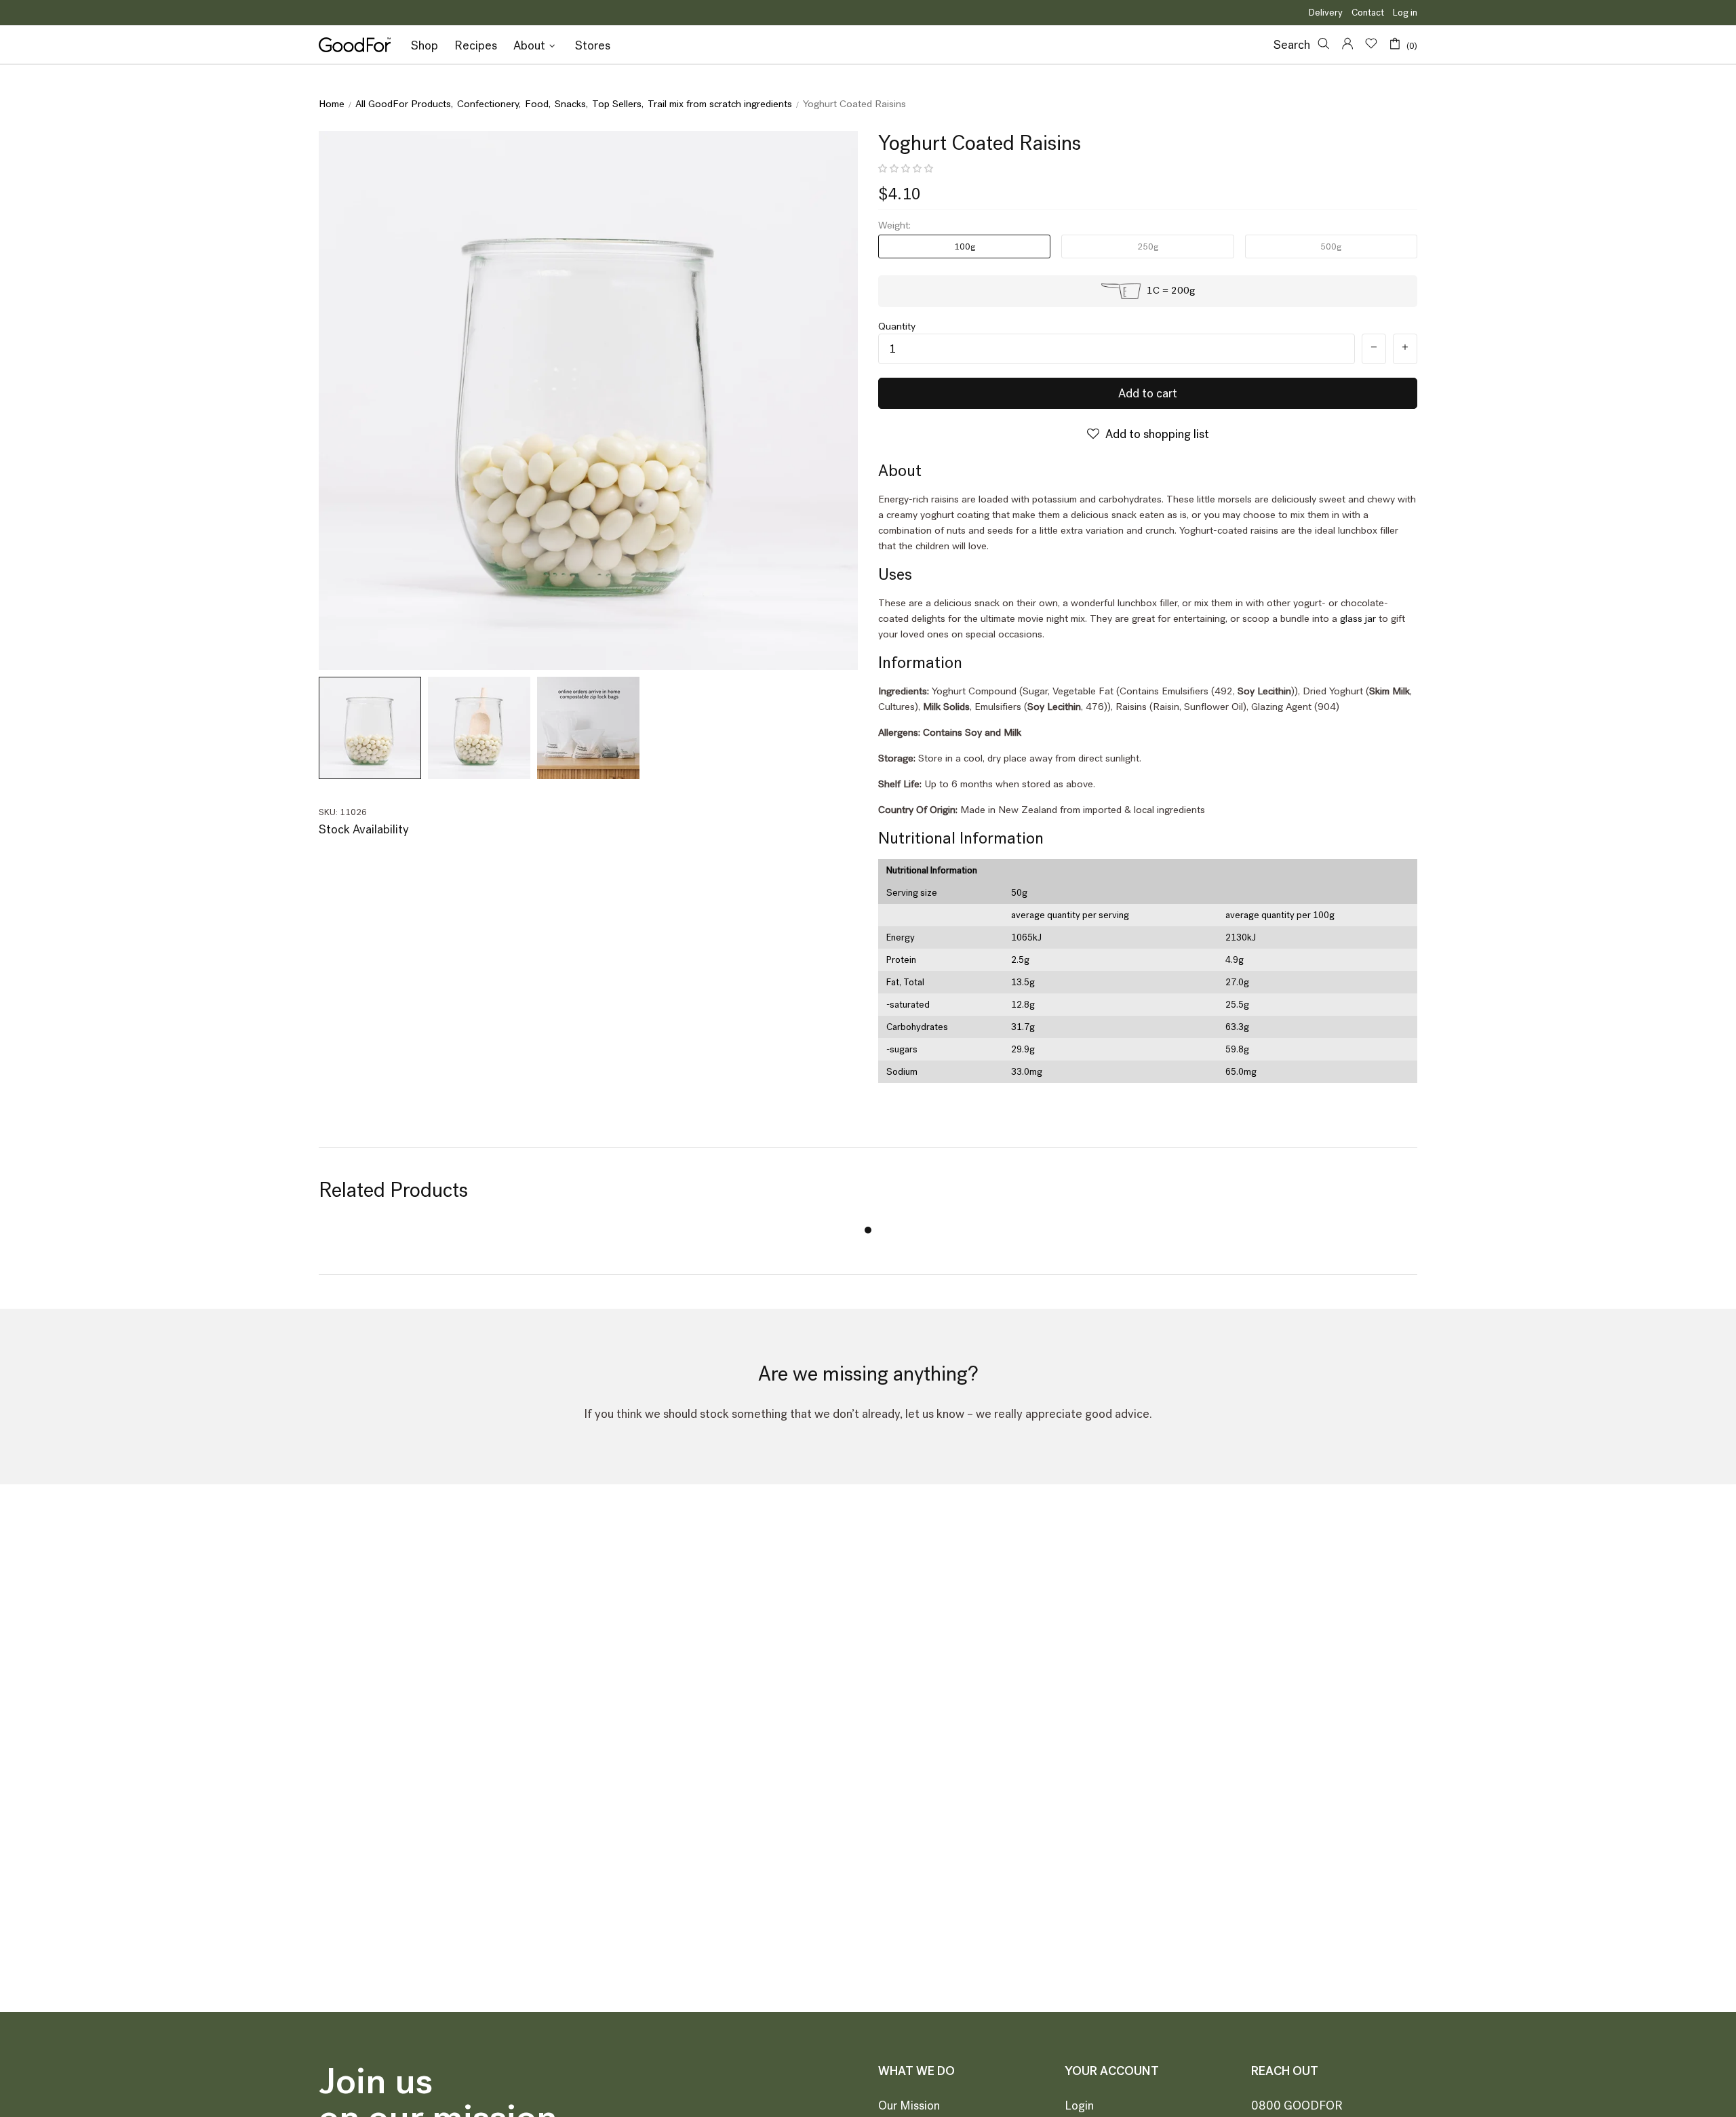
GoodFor (355, 45)
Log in (1405, 13)
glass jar (1358, 618)
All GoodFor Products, (404, 104)
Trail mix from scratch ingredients (720, 104)
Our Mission (909, 2105)
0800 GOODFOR (1297, 2105)
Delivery (1326, 13)
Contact (1368, 13)
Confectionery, (489, 104)
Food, (538, 104)
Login (1079, 2105)
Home (332, 104)
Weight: (894, 225)
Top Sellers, (618, 104)
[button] (907, 169)
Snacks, (571, 104)
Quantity (897, 327)
